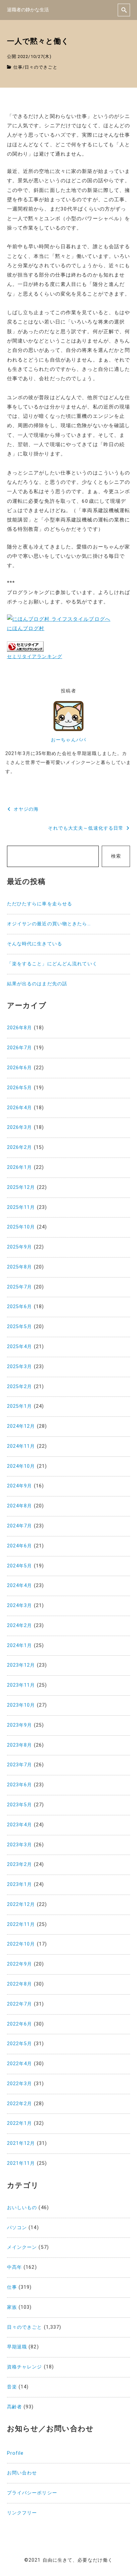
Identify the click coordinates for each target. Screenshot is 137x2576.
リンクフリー (22, 2513)
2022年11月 (21, 1924)
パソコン (17, 2228)
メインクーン (22, 2247)
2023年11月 (21, 1685)
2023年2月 (20, 1864)
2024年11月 (21, 1446)
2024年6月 (20, 1546)
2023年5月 (20, 1805)
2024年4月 (20, 1586)
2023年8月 (20, 1745)
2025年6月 (20, 1307)
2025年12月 (21, 1187)
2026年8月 (20, 1028)
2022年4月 (20, 2064)
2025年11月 (21, 1207)
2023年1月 (20, 1884)
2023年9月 (20, 1725)
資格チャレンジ (25, 2367)
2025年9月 (20, 1247)
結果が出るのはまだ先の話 (37, 984)
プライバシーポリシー (32, 2493)
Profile (15, 2453)
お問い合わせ (22, 2473)
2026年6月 (20, 1068)
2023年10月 (21, 1705)
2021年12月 (21, 2143)
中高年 (14, 2267)
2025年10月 (21, 1227)
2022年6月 (20, 2024)
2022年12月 (21, 1904)
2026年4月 (20, 1108)
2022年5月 (20, 2044)
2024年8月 (20, 1506)
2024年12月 (21, 1426)
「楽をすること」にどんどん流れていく (52, 964)
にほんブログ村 (26, 628)
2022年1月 (20, 2123)
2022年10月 (21, 1944)
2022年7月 (20, 2004)
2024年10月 (21, 1466)
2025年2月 (20, 1387)
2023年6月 (20, 1785)
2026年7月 (20, 1048)
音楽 (12, 2387)
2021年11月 (21, 2163)
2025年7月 (20, 1287)
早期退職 (17, 2347)
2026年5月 (20, 1088)
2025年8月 (20, 1267)
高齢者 (14, 2407)
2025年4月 (20, 1347)
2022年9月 (20, 1964)
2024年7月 (20, 1526)
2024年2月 (20, 1626)
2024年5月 (20, 1566)
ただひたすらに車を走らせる (40, 904)
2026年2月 (20, 1147)
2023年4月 (20, 1825)
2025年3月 (20, 1367)
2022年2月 (20, 2104)
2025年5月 (20, 1327)
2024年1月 (20, 1646)
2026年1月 (20, 1167)
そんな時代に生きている (35, 944)
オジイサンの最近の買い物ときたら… (49, 924)
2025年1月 (20, 1406)
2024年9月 (20, 1486)
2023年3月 (20, 1845)
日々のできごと (41, 67)
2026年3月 (20, 1127)
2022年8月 (20, 1984)
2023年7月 (20, 1765)
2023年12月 (21, 1665)
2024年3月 (20, 1606)
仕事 (18, 67)
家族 (12, 2307)
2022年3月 (20, 2084)
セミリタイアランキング (35, 656)
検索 (116, 856)
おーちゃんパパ (68, 740)
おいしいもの (22, 2208)
